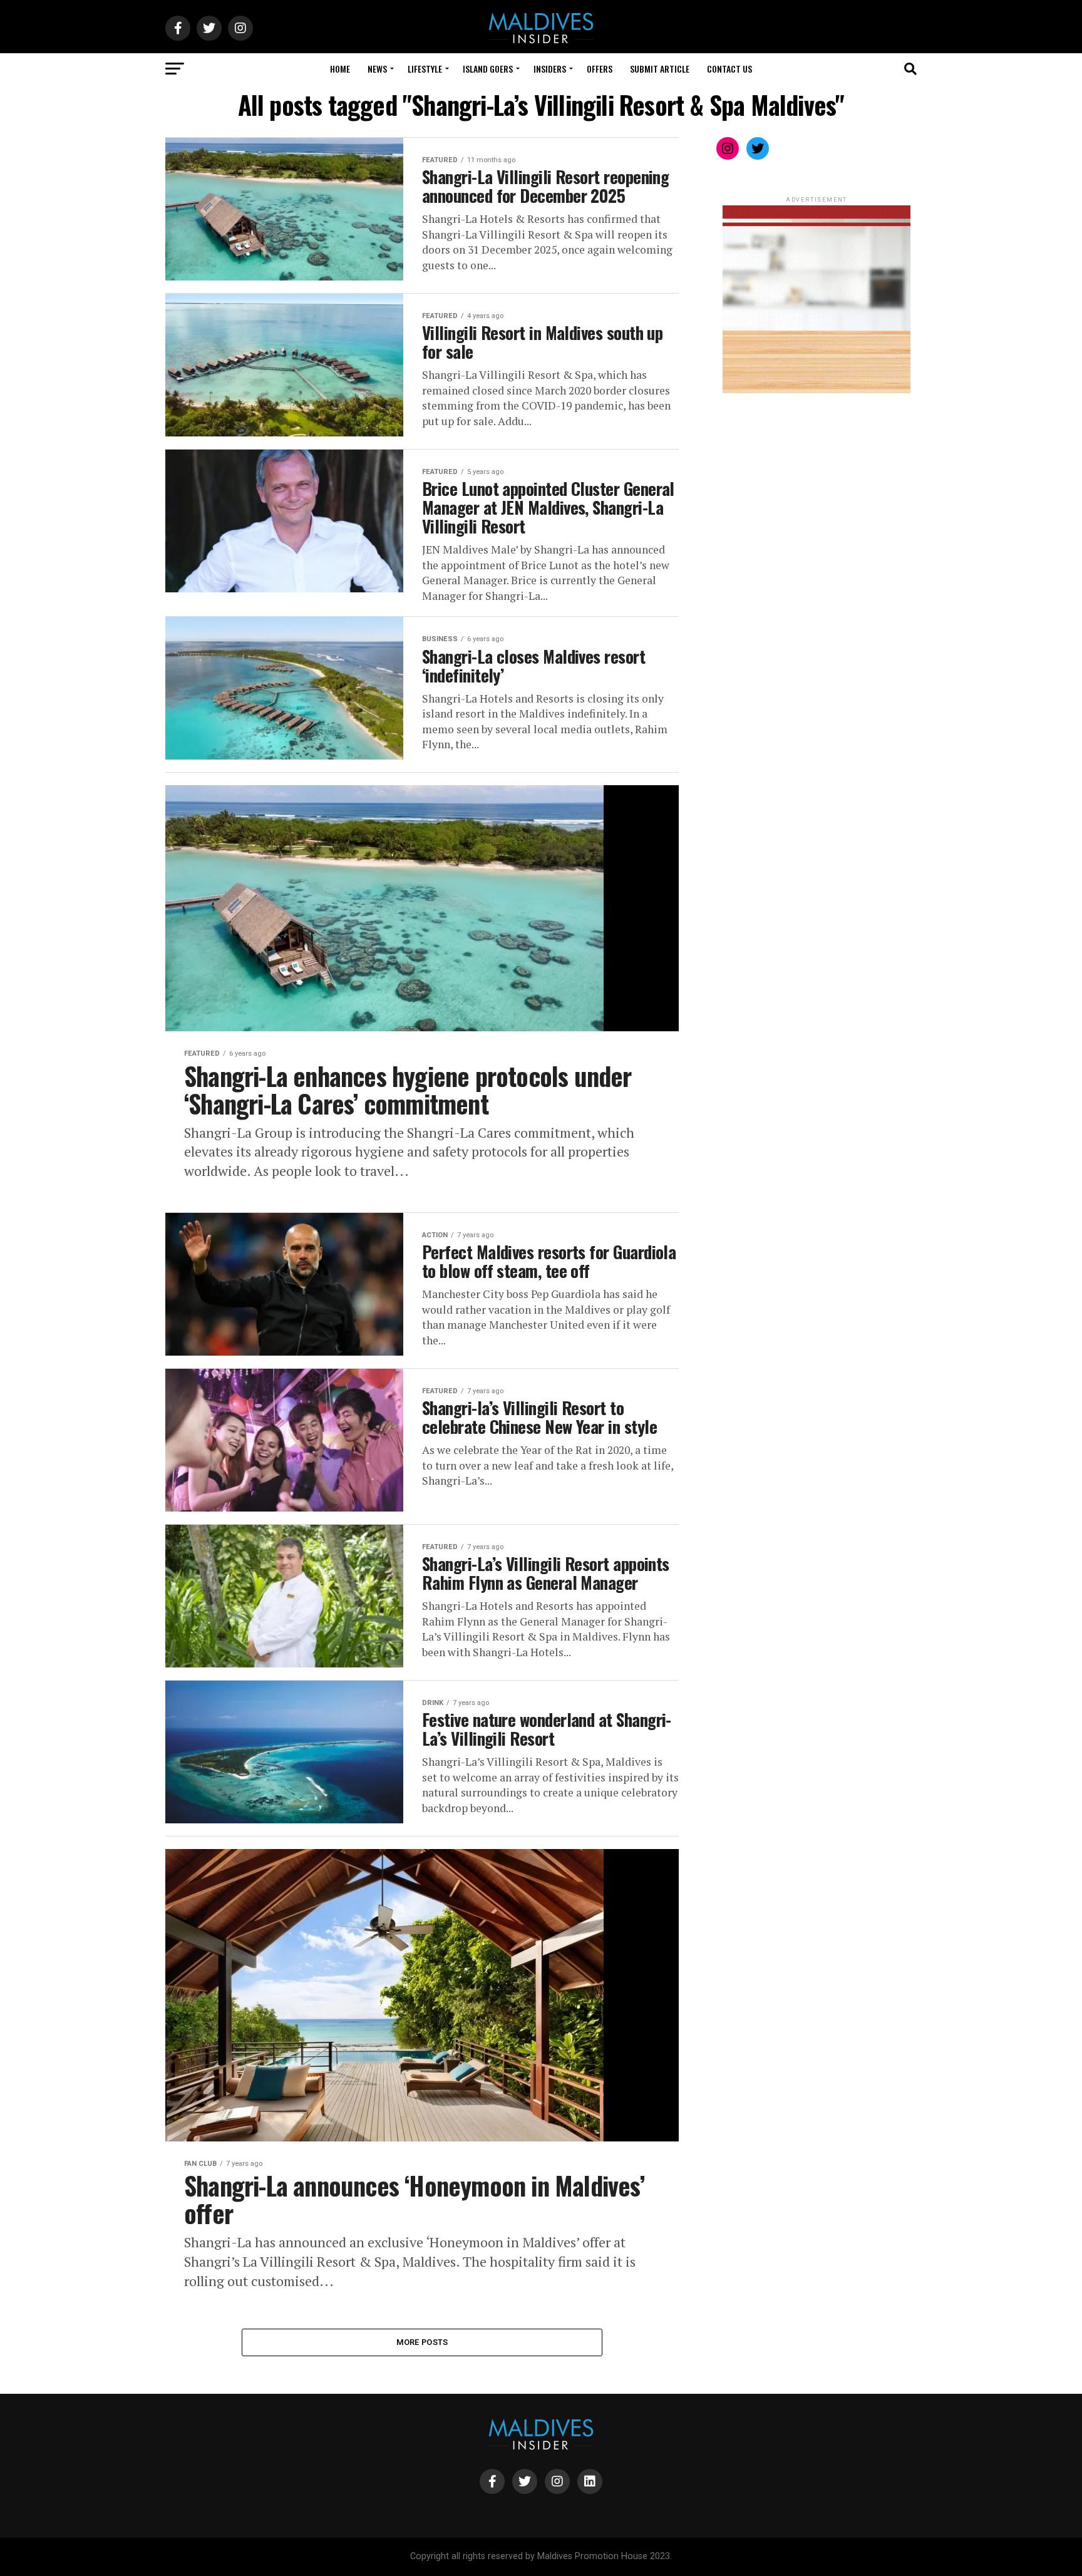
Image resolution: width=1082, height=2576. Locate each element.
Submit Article (660, 69)
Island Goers (488, 69)
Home (340, 69)
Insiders (550, 69)
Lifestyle (425, 69)
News (377, 69)
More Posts (422, 2342)
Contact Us (729, 69)
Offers (600, 69)
